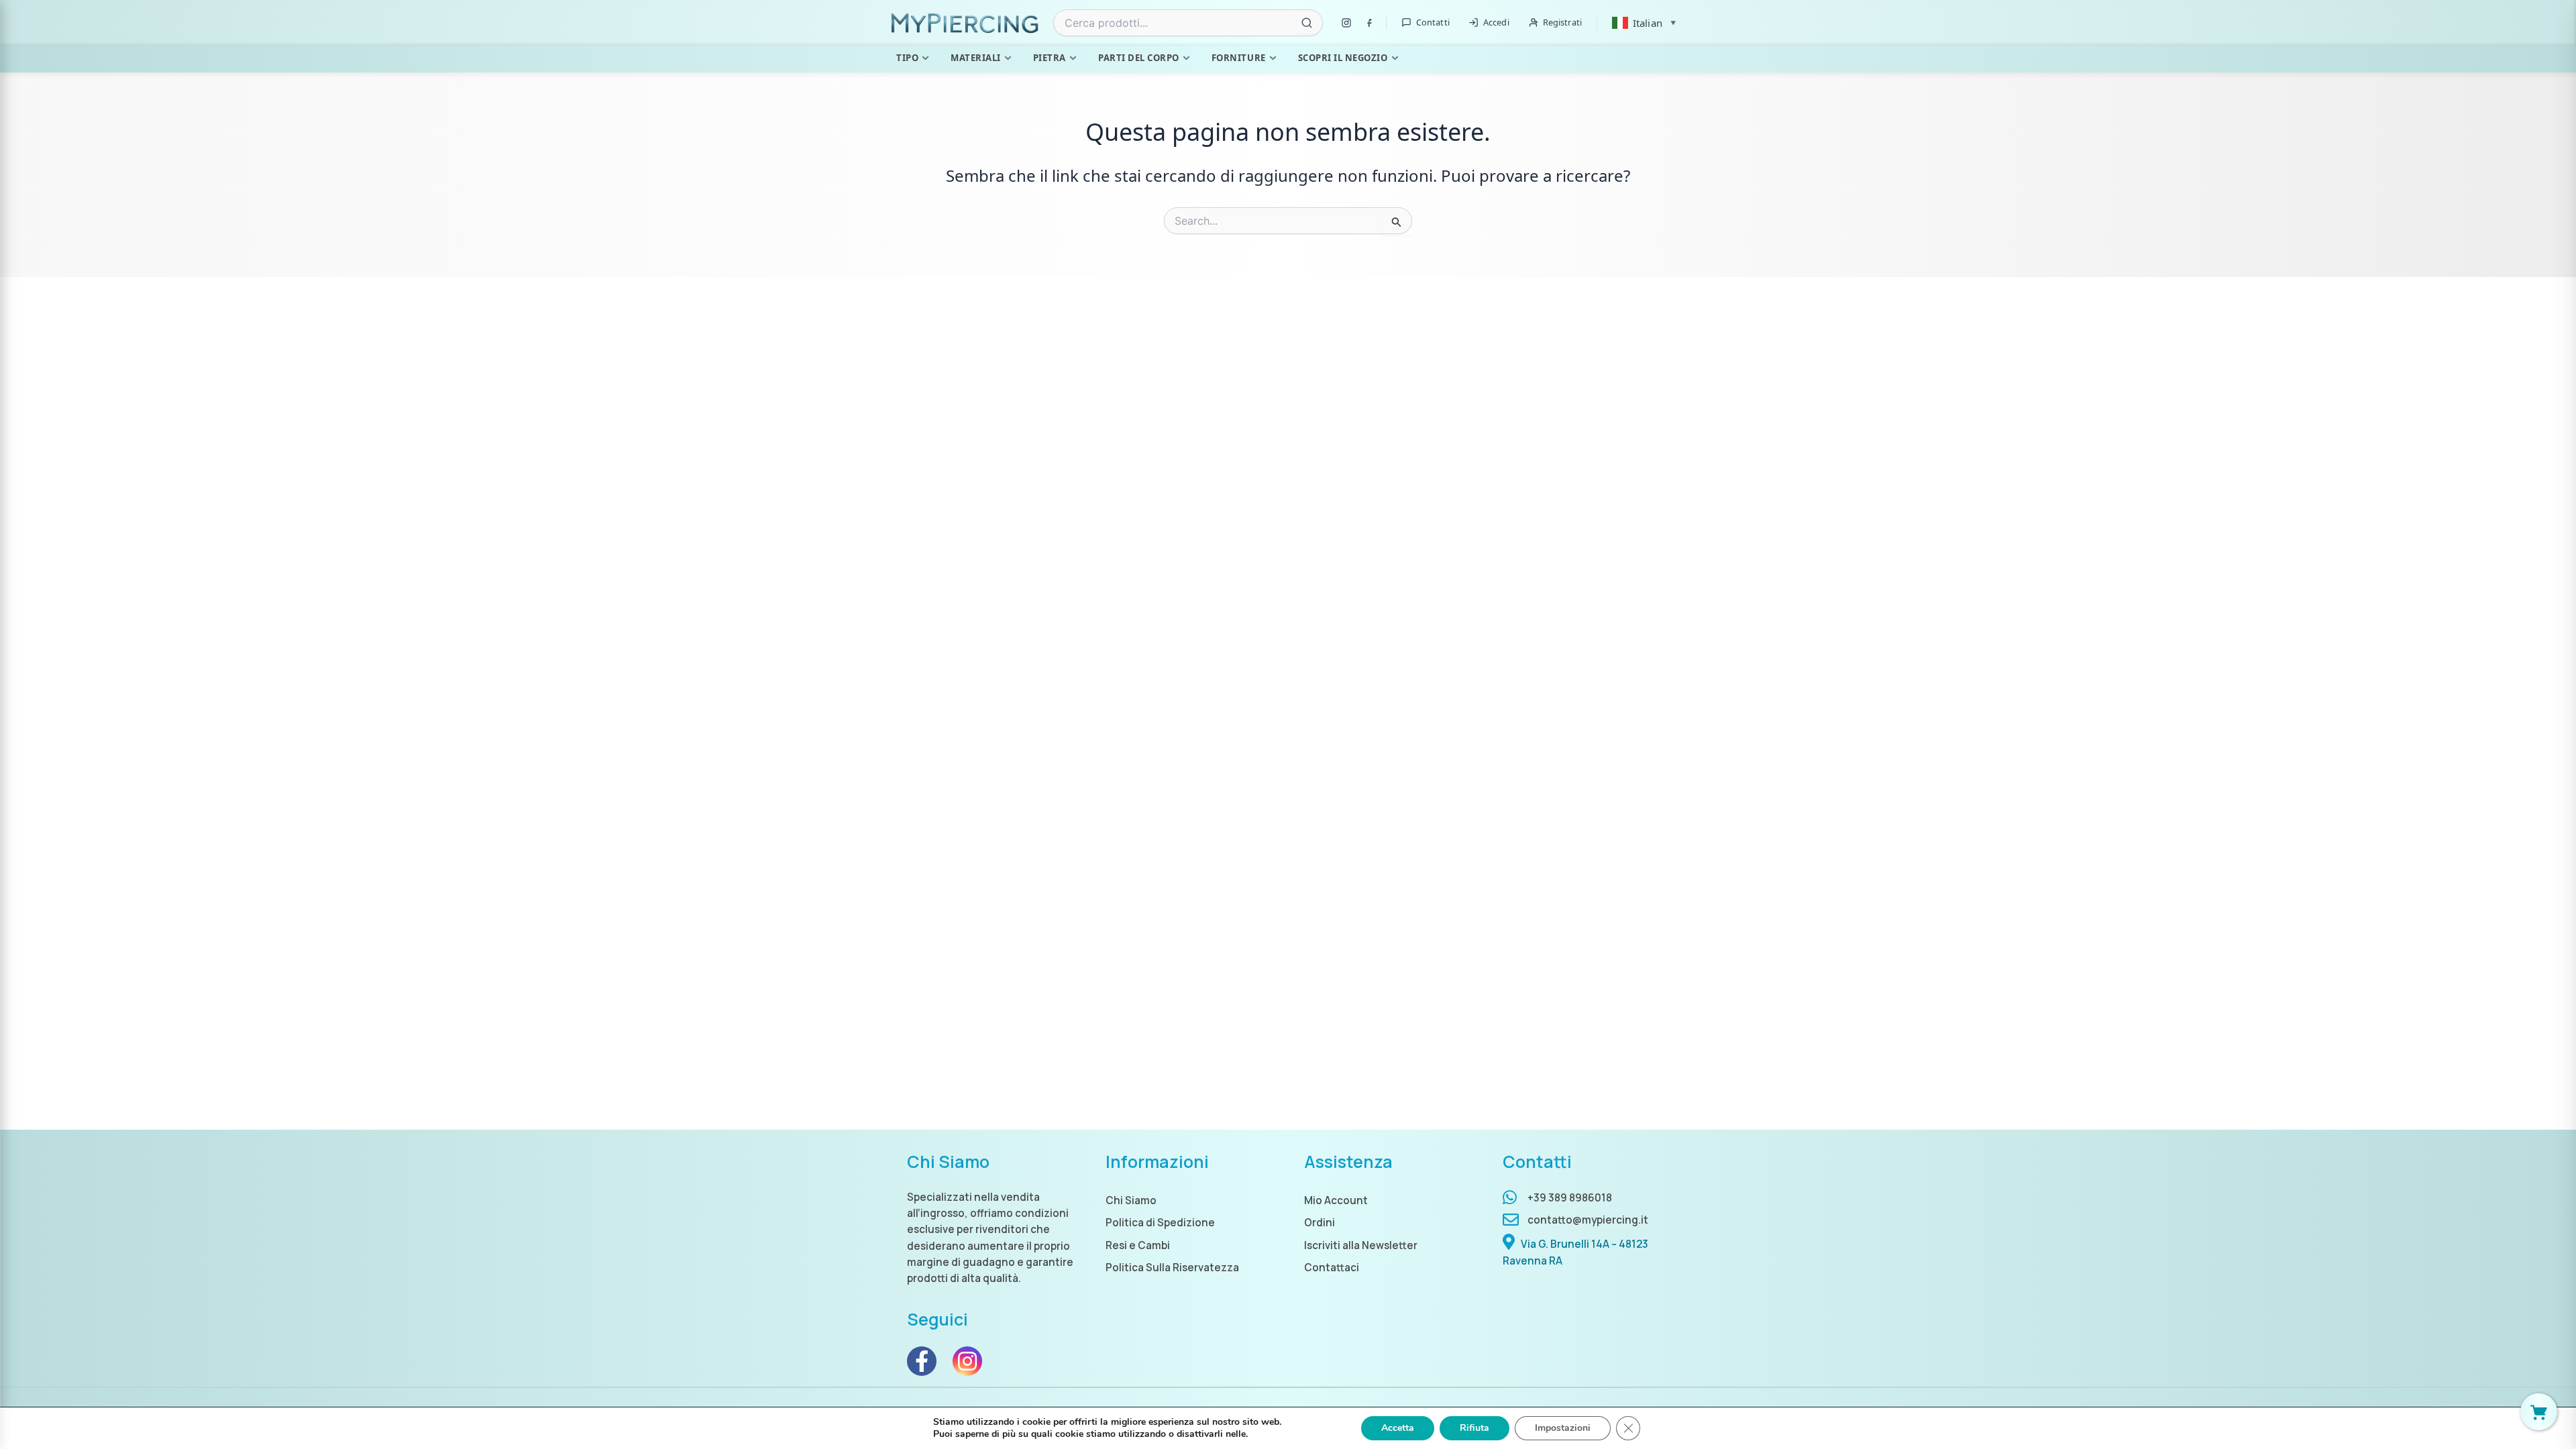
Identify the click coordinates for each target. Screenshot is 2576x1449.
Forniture (1239, 58)
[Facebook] (1369, 23)
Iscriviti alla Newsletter (1361, 1245)
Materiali (976, 58)
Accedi (1496, 22)
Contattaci (1332, 1268)
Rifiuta (1474, 1428)
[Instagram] (1346, 23)
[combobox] (1188, 23)
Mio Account (1336, 1200)
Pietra (1050, 58)
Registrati (1562, 22)
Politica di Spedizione (1160, 1223)
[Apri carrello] (2539, 1412)
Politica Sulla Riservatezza (1172, 1268)
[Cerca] (1307, 23)
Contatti (1433, 22)
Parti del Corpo (1139, 58)
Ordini (1320, 1223)
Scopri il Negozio (1343, 58)
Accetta (1398, 1428)
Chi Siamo (1131, 1200)
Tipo (907, 58)
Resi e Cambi (1138, 1245)
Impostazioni (1563, 1428)
